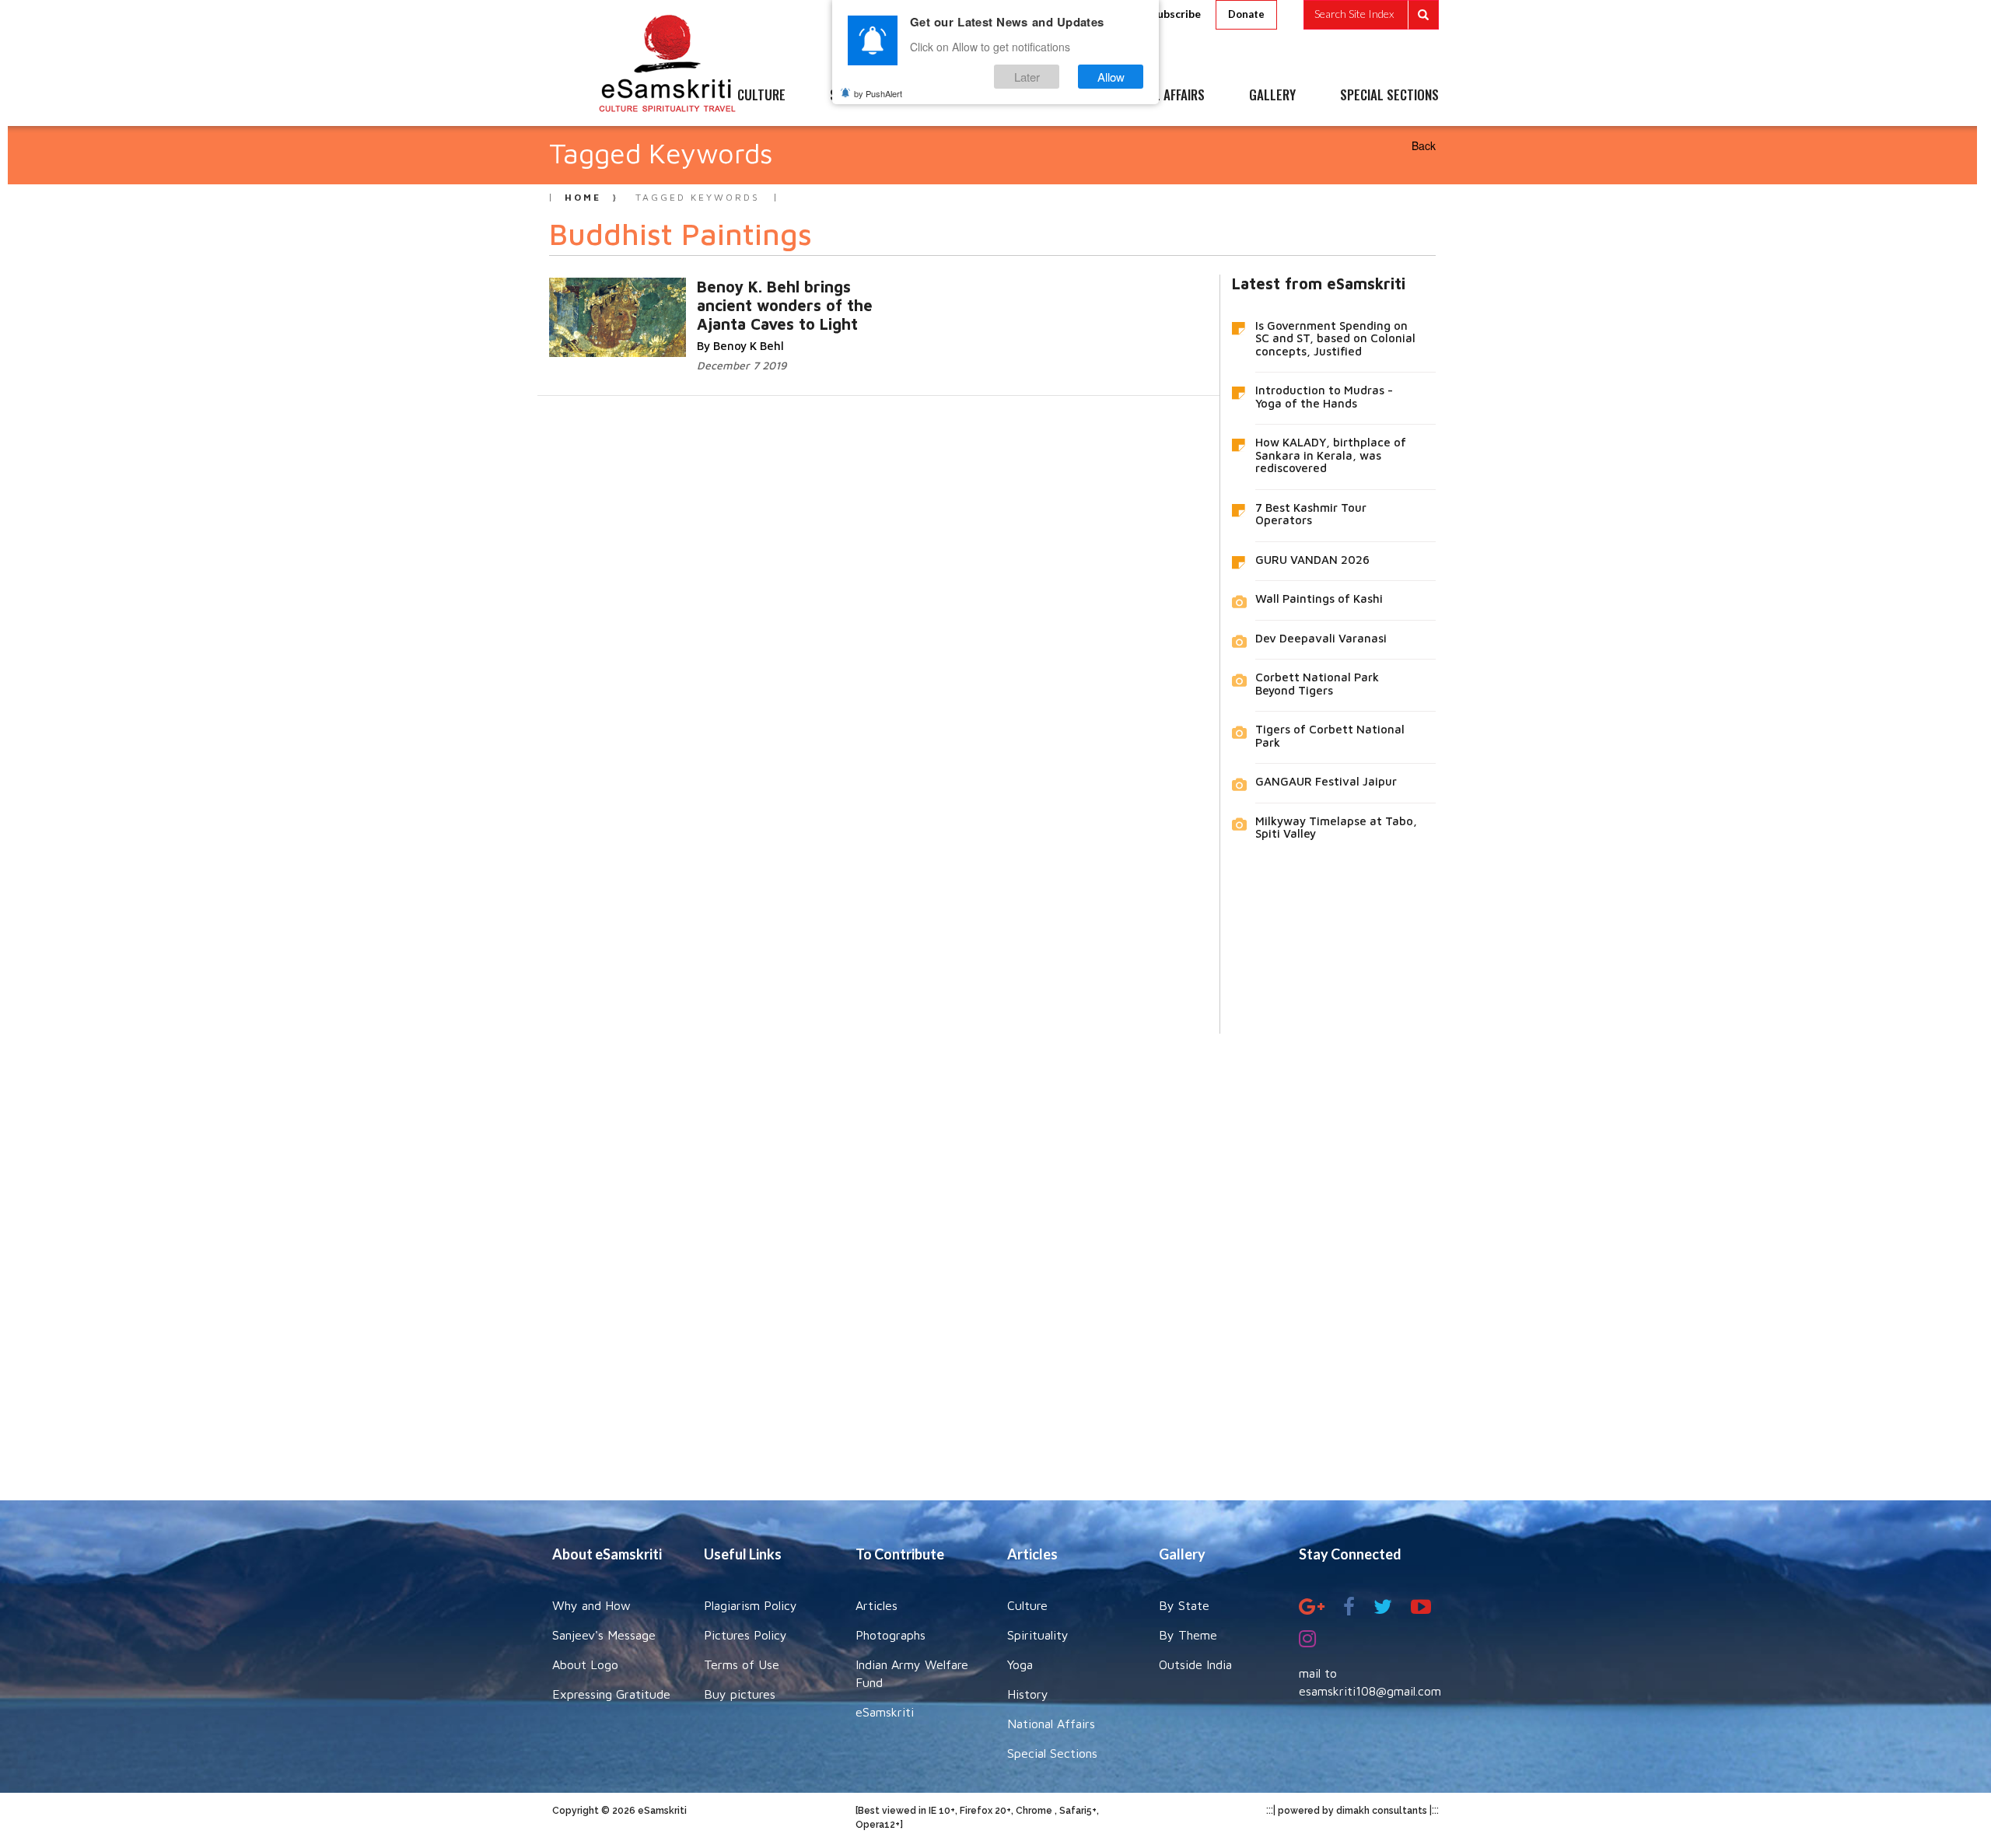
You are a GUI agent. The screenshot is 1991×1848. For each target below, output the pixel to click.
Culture (1027, 1605)
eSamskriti (885, 1712)
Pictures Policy (745, 1635)
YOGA (960, 96)
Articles (877, 1605)
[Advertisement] (995, 1255)
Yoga (1020, 1664)
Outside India (1195, 1664)
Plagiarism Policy (751, 1605)
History (1028, 1694)
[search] (1371, 15)
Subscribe (1176, 14)
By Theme (1188, 1635)
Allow (1111, 77)
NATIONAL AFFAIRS (1157, 96)
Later (1027, 77)
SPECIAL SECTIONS (1389, 96)
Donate (1246, 14)
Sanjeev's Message (604, 1635)
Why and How (591, 1605)
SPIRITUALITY (866, 96)
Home (583, 197)
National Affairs (1051, 1724)
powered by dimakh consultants (1352, 1811)
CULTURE (761, 96)
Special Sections (1052, 1753)
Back (1424, 145)
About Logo (585, 1664)
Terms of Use (742, 1664)
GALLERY (1272, 96)
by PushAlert (878, 93)
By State (1184, 1605)
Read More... (751, 302)
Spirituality (1038, 1635)
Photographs (891, 1635)
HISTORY (1042, 96)
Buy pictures (740, 1694)
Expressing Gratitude (611, 1694)
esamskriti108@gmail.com (1370, 1691)
